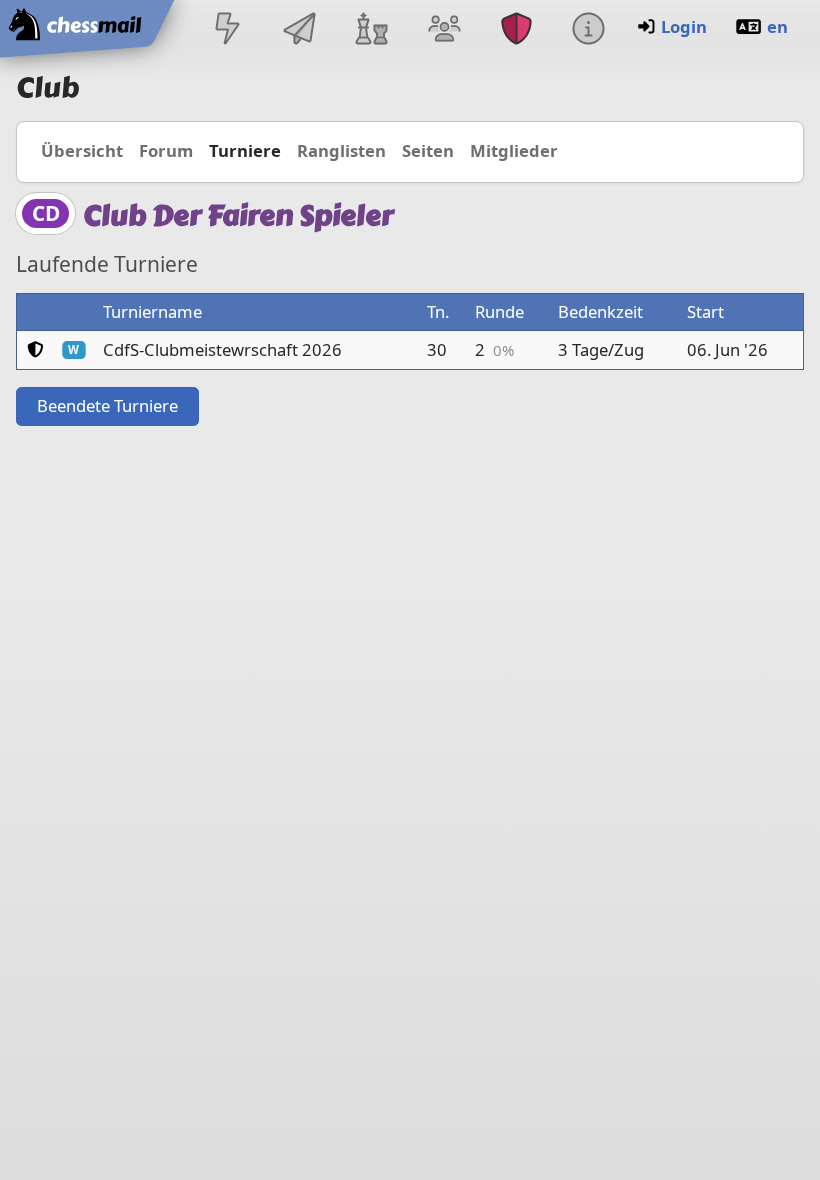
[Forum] (444, 30)
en (777, 26)
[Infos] (588, 30)
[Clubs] (516, 30)
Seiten (428, 150)
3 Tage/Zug (601, 349)
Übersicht (82, 150)
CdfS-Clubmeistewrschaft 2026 (222, 349)
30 (437, 349)
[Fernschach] (300, 30)
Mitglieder (514, 150)
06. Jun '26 (727, 349)
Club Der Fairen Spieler (238, 215)
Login (684, 26)
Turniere (245, 150)
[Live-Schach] (227, 30)
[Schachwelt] (372, 30)
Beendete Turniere (107, 405)
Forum (166, 150)
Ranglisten (341, 150)
